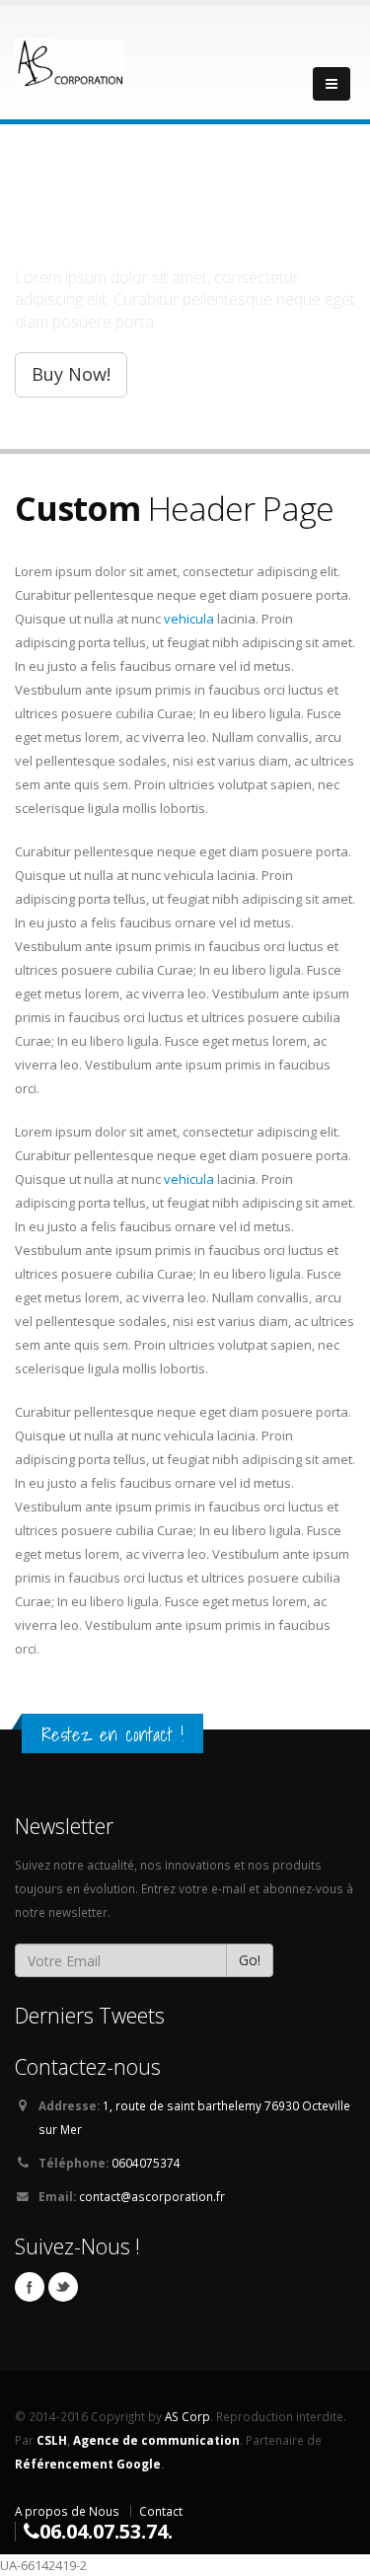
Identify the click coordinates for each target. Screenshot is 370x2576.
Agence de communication (156, 2440)
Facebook (30, 2287)
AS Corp (187, 2416)
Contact (161, 2511)
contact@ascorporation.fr (152, 2196)
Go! (250, 1960)
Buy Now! (71, 374)
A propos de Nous (67, 2511)
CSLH (52, 2440)
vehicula (189, 619)
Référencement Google (88, 2464)
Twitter (63, 2287)
